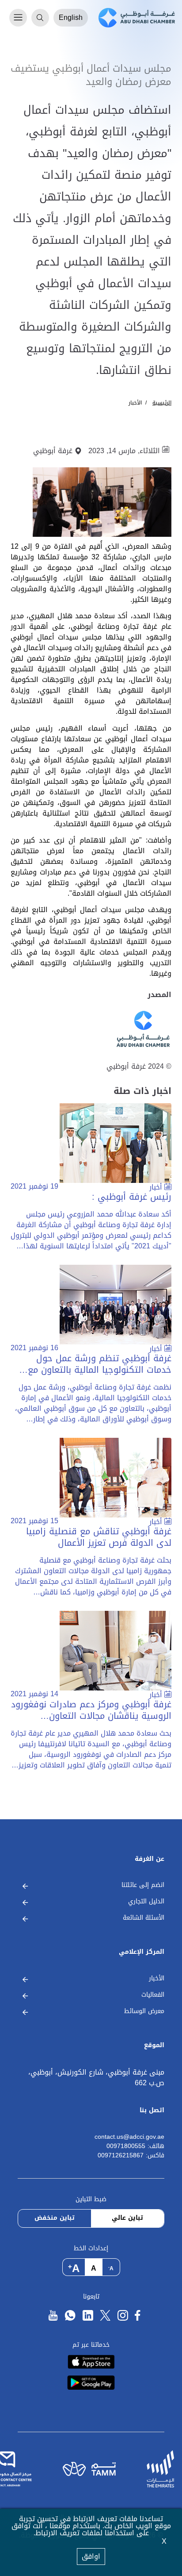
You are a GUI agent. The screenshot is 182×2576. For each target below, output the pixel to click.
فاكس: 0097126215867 (131, 2156)
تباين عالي (127, 2218)
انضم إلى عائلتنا (143, 1885)
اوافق (91, 2556)
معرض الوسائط (144, 2012)
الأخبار (135, 403)
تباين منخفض (55, 2218)
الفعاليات (153, 1995)
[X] (105, 2316)
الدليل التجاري (146, 1902)
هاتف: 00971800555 (135, 2147)
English (71, 17)
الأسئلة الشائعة (144, 1918)
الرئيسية (162, 403)
